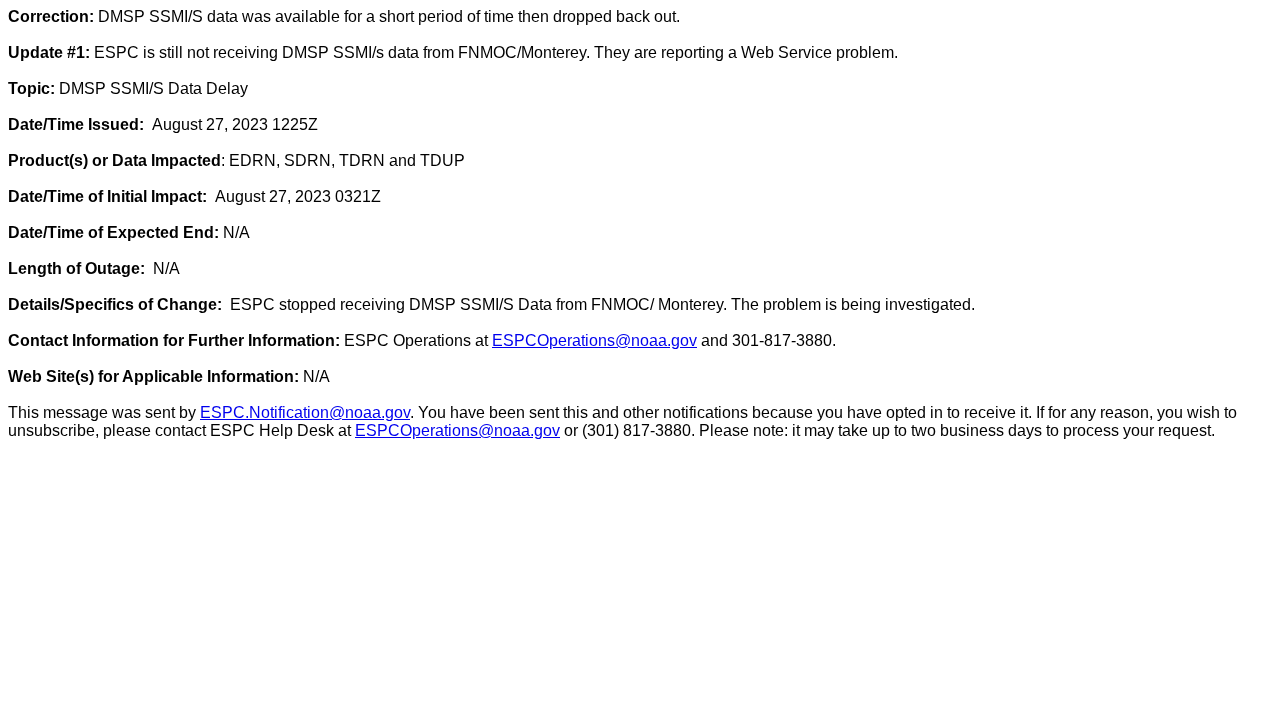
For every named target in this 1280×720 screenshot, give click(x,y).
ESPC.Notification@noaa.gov (305, 412)
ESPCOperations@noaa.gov (594, 340)
